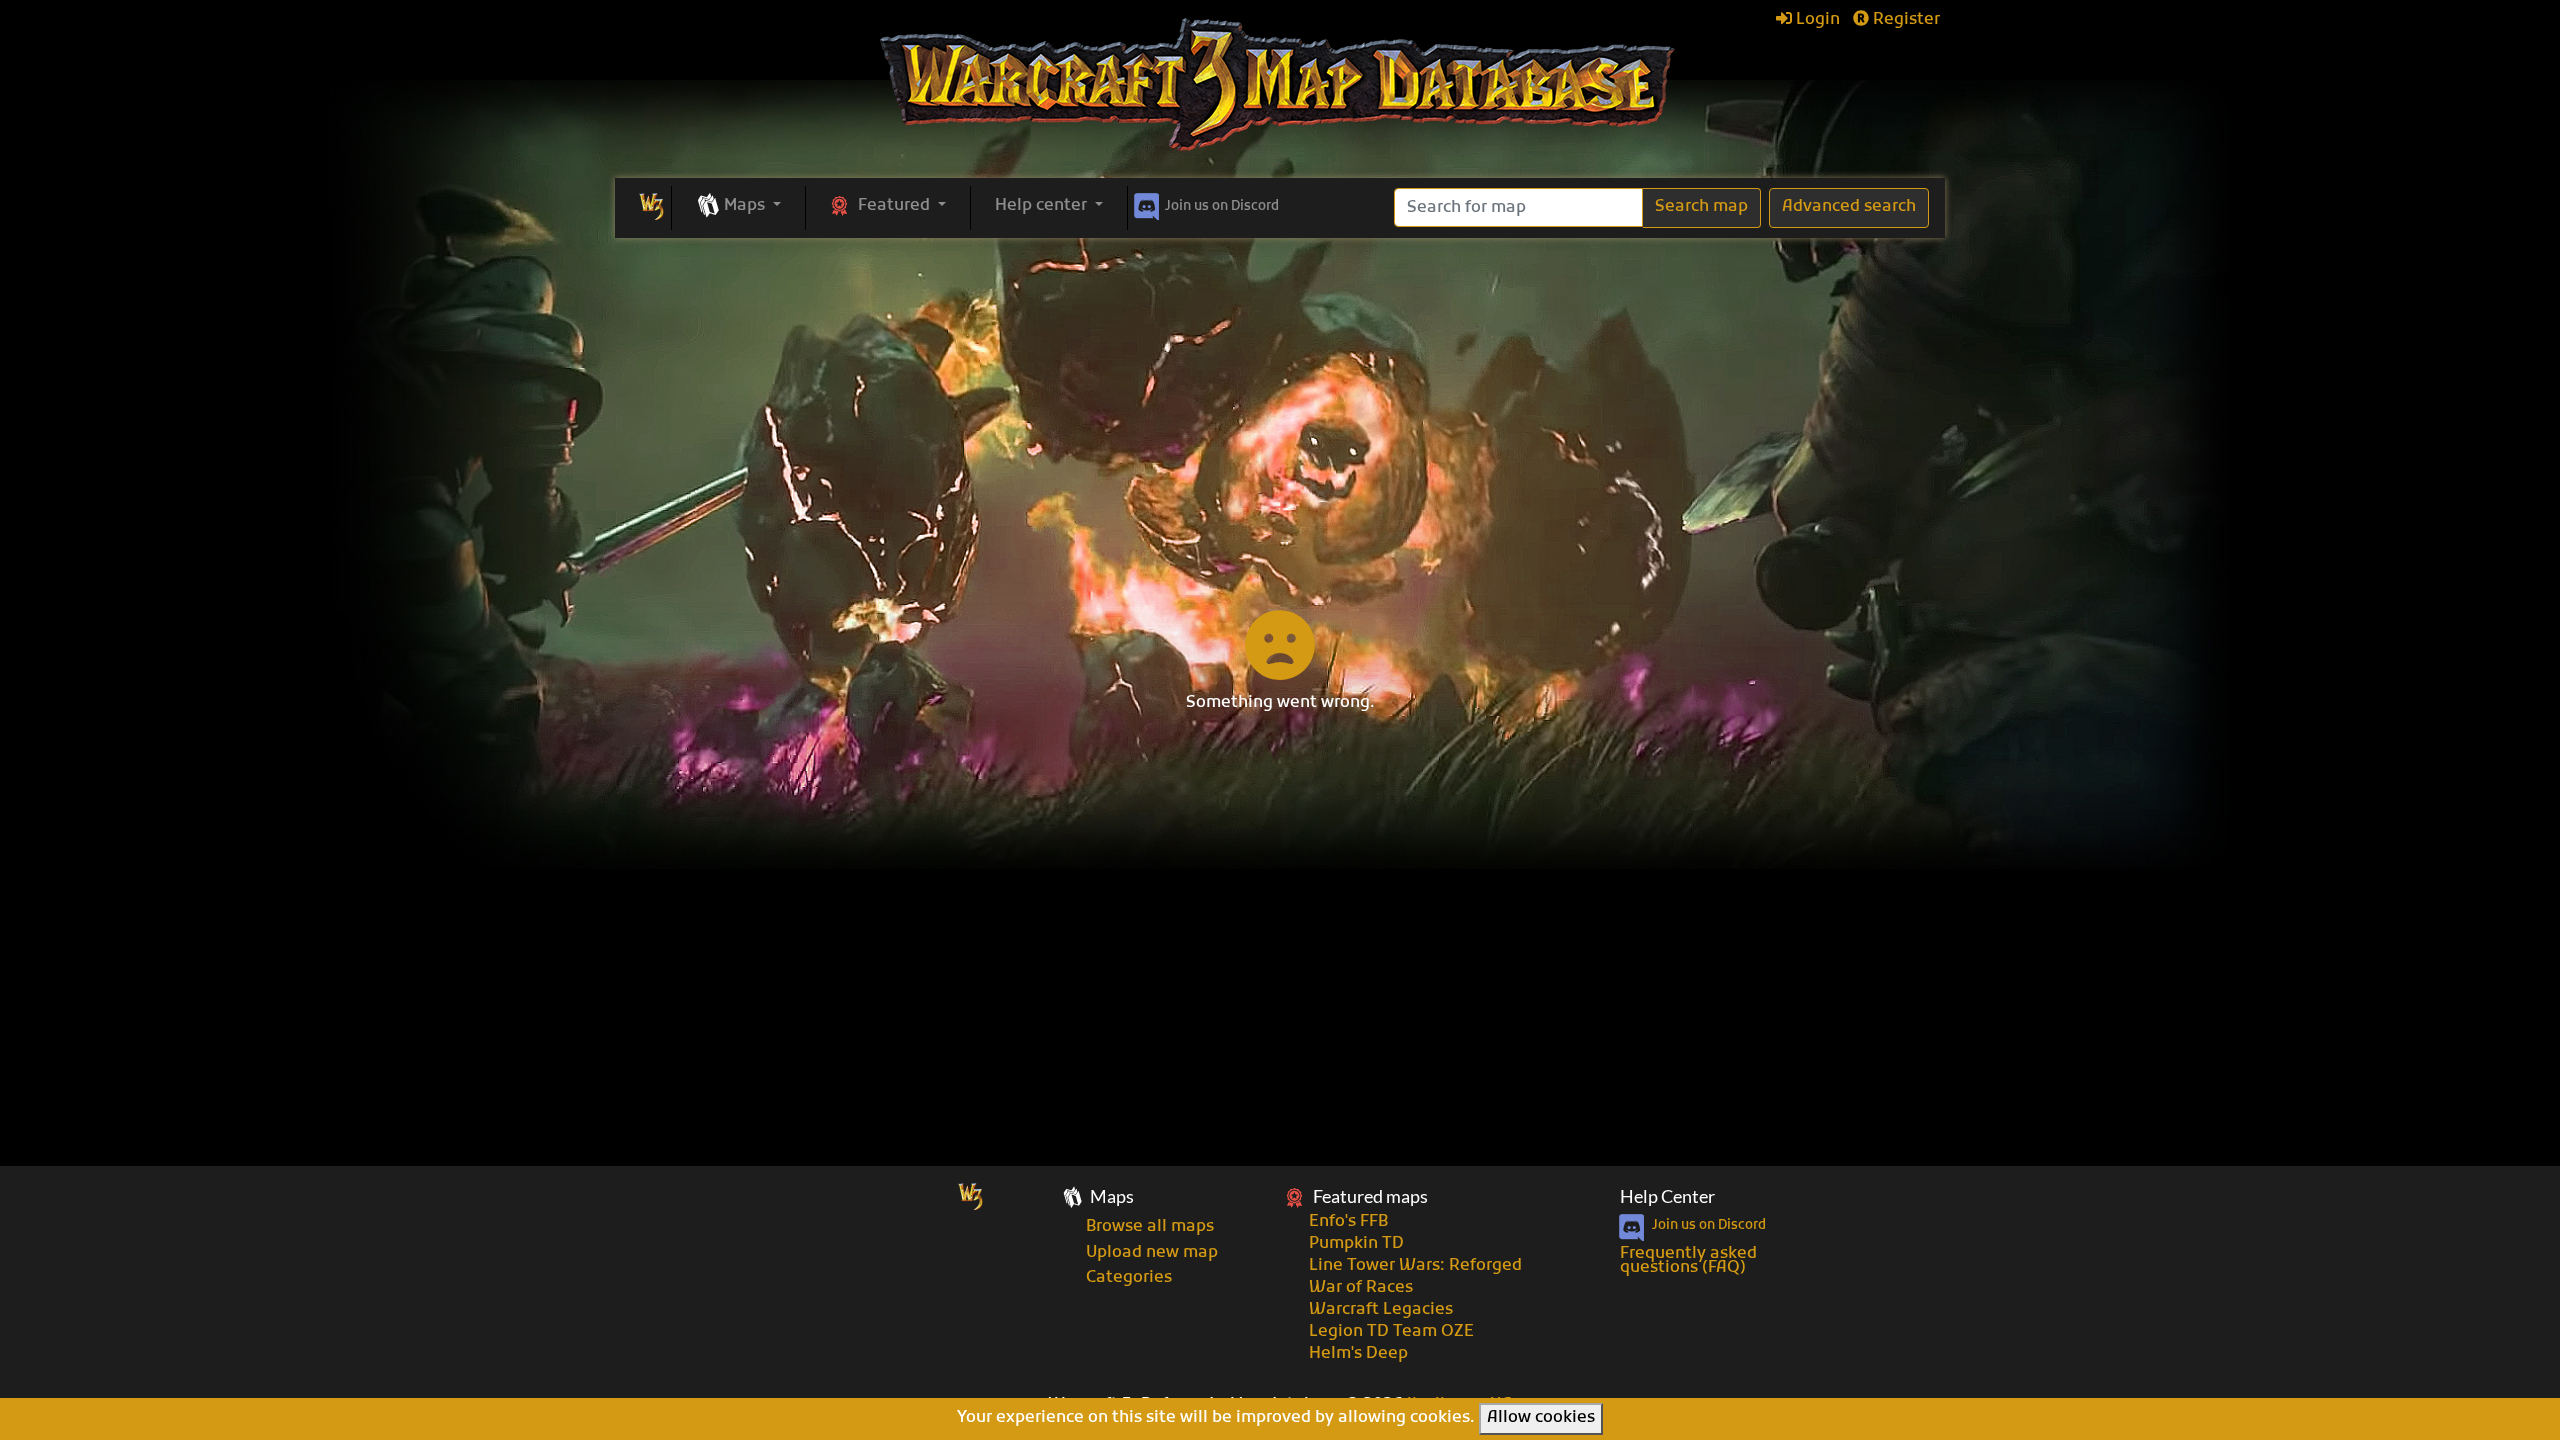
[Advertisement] (1280, 388)
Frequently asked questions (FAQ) (1688, 1261)
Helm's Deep (1358, 1354)
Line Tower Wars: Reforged (1415, 1266)
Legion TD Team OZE (1391, 1332)
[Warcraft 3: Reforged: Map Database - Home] (1280, 85)
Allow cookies (1541, 1418)
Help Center (1667, 1196)
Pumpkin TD (1356, 1244)
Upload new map (1152, 1253)
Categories (1129, 1278)
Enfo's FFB (1348, 1222)
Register (1904, 20)
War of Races (1361, 1288)
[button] (738, 207)
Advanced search (1849, 207)
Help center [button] (1043, 206)
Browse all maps (1150, 1227)
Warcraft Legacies (1381, 1310)
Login (1816, 20)
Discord (1222, 206)
